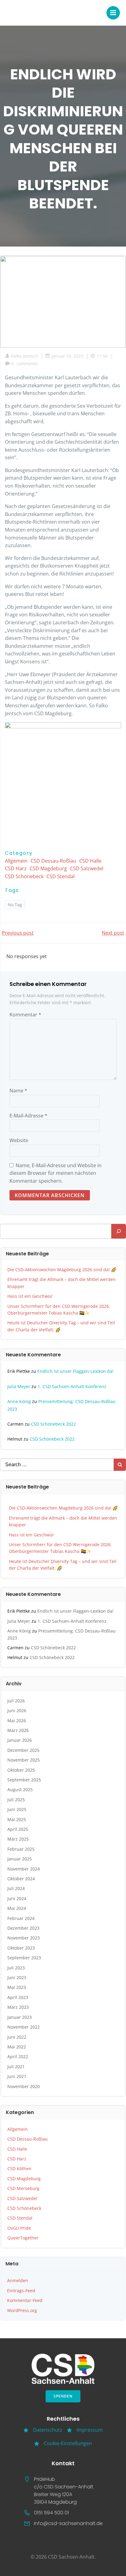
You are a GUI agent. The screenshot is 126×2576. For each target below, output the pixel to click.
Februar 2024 (21, 1918)
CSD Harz (16, 868)
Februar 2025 (21, 1849)
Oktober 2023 (21, 1948)
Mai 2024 (17, 1908)
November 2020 (24, 2086)
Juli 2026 (16, 1701)
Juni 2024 (17, 1898)
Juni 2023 (17, 1977)
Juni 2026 (17, 1710)
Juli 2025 (16, 1800)
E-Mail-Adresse (28, 1116)
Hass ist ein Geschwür (30, 1296)
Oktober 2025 (21, 1770)
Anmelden (18, 2280)
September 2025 (24, 1780)
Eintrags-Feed (21, 2291)
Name (18, 1091)
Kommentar (25, 1015)
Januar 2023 (20, 2017)
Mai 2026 (17, 1721)
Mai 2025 (17, 1819)
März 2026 (18, 1730)
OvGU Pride (19, 2228)
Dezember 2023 (23, 1928)
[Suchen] (119, 1231)
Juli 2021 (16, 2067)
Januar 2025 (20, 1859)
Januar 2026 (20, 1740)
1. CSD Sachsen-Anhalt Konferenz (72, 1386)
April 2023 (18, 1997)
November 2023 (24, 1938)
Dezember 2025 (23, 1750)
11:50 (102, 356)
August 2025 (20, 1789)
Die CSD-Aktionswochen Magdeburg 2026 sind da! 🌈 (62, 1270)
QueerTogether (23, 2238)
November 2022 (24, 2027)
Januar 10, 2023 (67, 356)
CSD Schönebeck (24, 876)
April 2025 (18, 1829)
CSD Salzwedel (87, 868)
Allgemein (16, 861)
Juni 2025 (17, 1809)
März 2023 (18, 2007)
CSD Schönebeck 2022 (53, 1424)
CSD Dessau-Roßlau (53, 861)
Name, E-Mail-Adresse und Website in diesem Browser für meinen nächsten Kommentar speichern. (56, 1173)
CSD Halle (90, 861)
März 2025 (18, 1839)
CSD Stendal (61, 876)
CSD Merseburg (23, 2188)
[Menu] (113, 13)
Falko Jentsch (25, 356)
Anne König (19, 1401)
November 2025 (24, 1760)
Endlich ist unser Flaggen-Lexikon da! (75, 1371)
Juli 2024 (16, 1888)
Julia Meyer (19, 1386)
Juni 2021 (17, 2076)
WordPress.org (22, 2310)
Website (19, 1140)
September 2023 (24, 1958)
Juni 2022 (17, 2037)
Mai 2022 (17, 2047)
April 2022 (18, 2056)
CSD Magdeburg (48, 868)
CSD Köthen (19, 2168)
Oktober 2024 (21, 1879)
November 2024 (24, 1869)
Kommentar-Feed (25, 2300)
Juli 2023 (16, 1968)
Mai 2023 (17, 1987)
